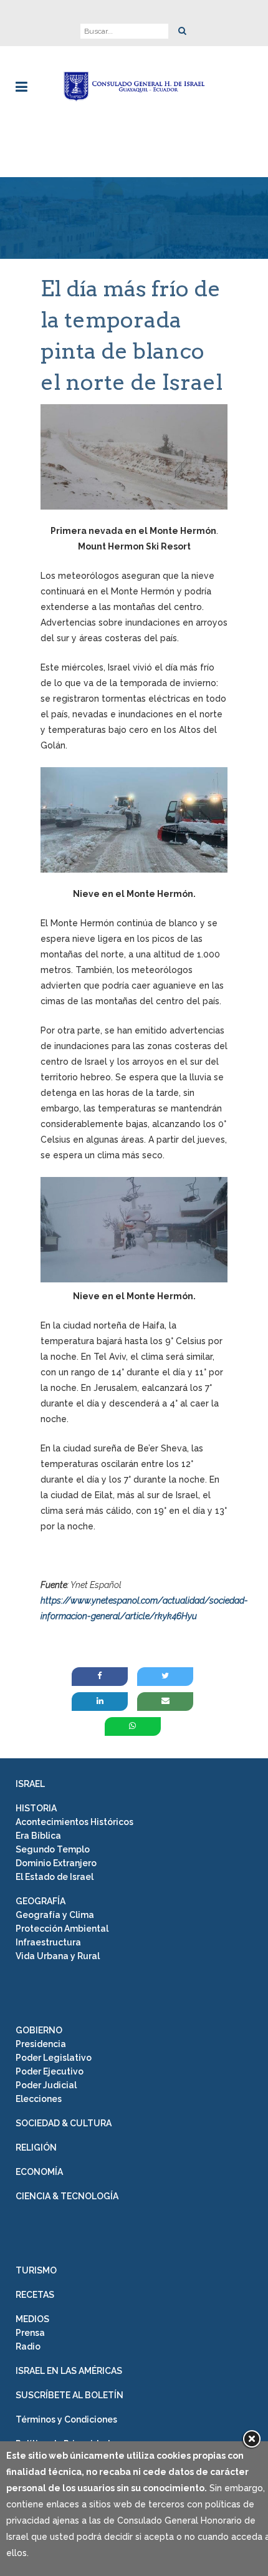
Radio (28, 2346)
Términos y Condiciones (66, 2419)
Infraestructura (48, 1942)
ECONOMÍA (39, 2172)
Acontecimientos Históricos (74, 1822)
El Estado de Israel (55, 1877)
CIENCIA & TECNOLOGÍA (67, 2196)
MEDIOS (32, 2319)
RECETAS (35, 2295)
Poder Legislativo (54, 2058)
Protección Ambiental (62, 1929)
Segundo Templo (53, 1849)
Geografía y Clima (55, 1915)
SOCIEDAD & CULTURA (64, 2123)
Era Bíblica (38, 1836)
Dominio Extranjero (56, 1863)
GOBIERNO (39, 2030)
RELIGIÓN (36, 2147)
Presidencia (41, 2044)
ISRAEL (30, 1784)
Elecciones (39, 2099)
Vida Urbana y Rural (58, 1956)
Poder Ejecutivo (50, 2071)
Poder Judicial (46, 2085)
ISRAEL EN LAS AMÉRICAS (69, 2371)
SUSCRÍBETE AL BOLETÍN (69, 2395)
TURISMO (36, 2270)
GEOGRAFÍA (41, 1901)
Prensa (30, 2333)
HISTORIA (36, 1808)
